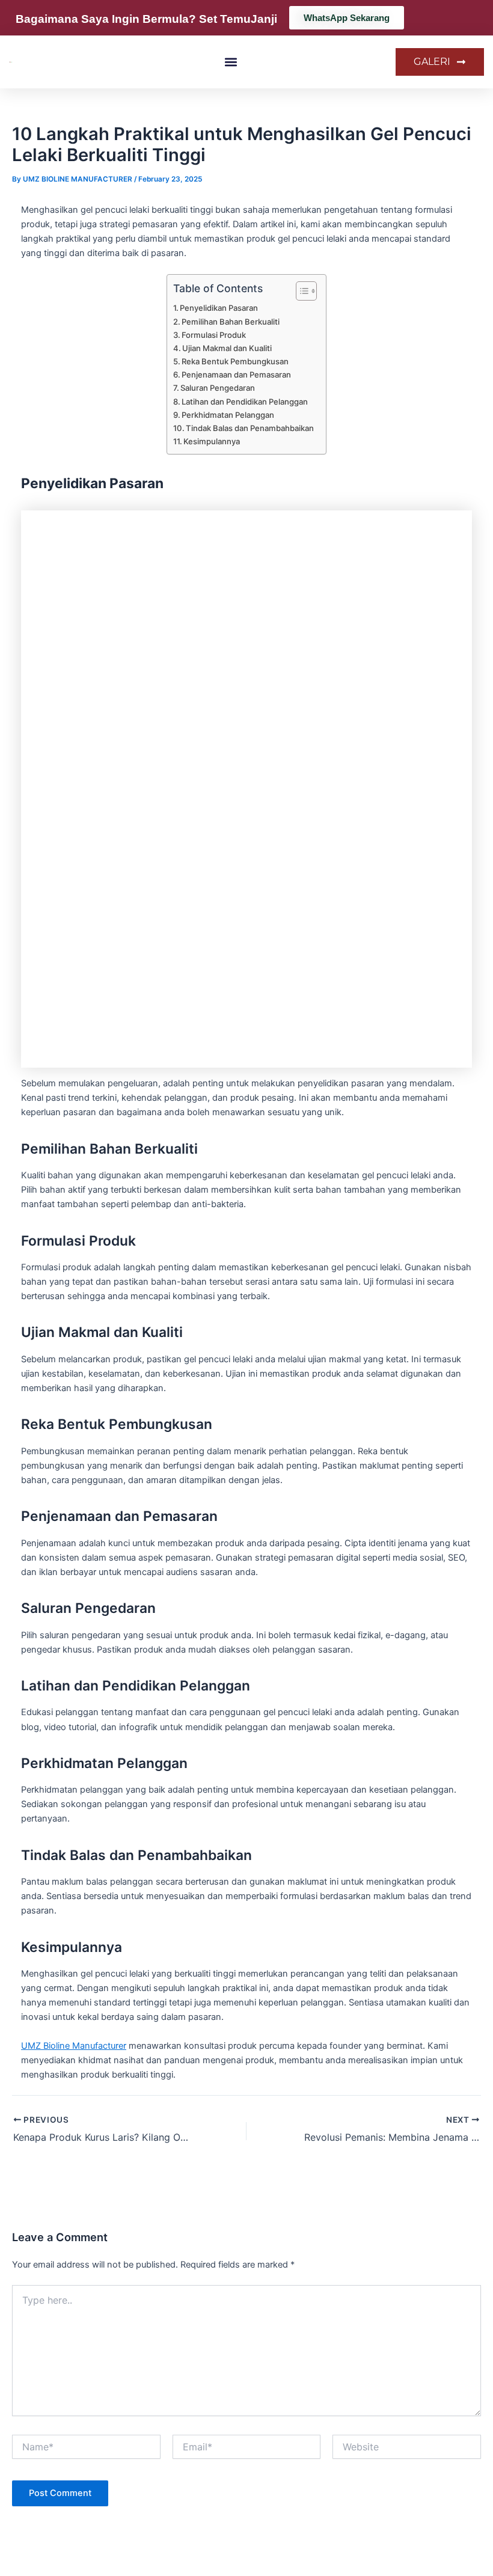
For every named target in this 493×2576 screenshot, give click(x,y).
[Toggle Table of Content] (300, 291)
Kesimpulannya (212, 441)
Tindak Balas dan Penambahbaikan (250, 428)
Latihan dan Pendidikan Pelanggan (245, 402)
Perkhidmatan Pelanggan (228, 415)
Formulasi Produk (214, 335)
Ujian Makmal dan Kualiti (227, 348)
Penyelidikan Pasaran (219, 308)
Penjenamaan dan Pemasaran (236, 375)
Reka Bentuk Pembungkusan (235, 361)
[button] (231, 62)
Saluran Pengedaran (218, 388)
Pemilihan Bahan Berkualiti (231, 322)
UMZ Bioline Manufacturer (74, 2046)
